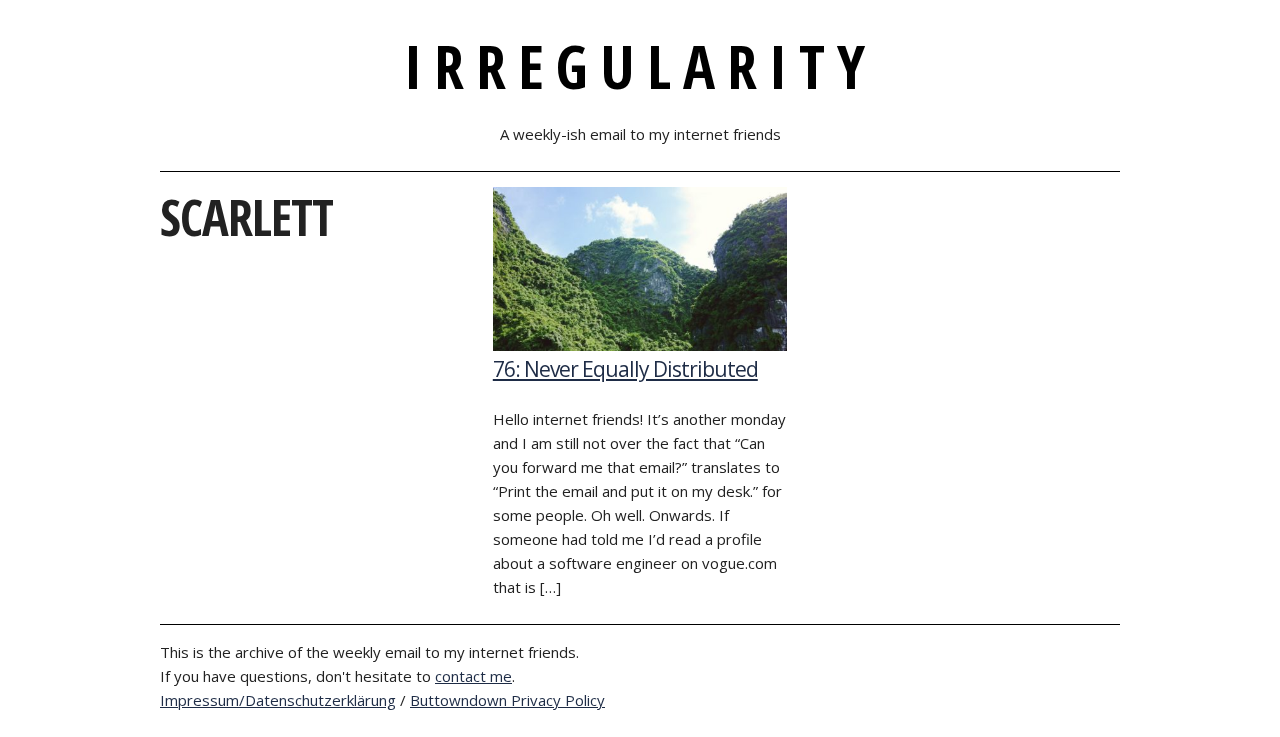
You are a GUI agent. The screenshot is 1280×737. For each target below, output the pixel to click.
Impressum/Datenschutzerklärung (278, 700)
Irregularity (640, 66)
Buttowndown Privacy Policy (507, 700)
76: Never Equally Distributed (625, 369)
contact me (473, 676)
